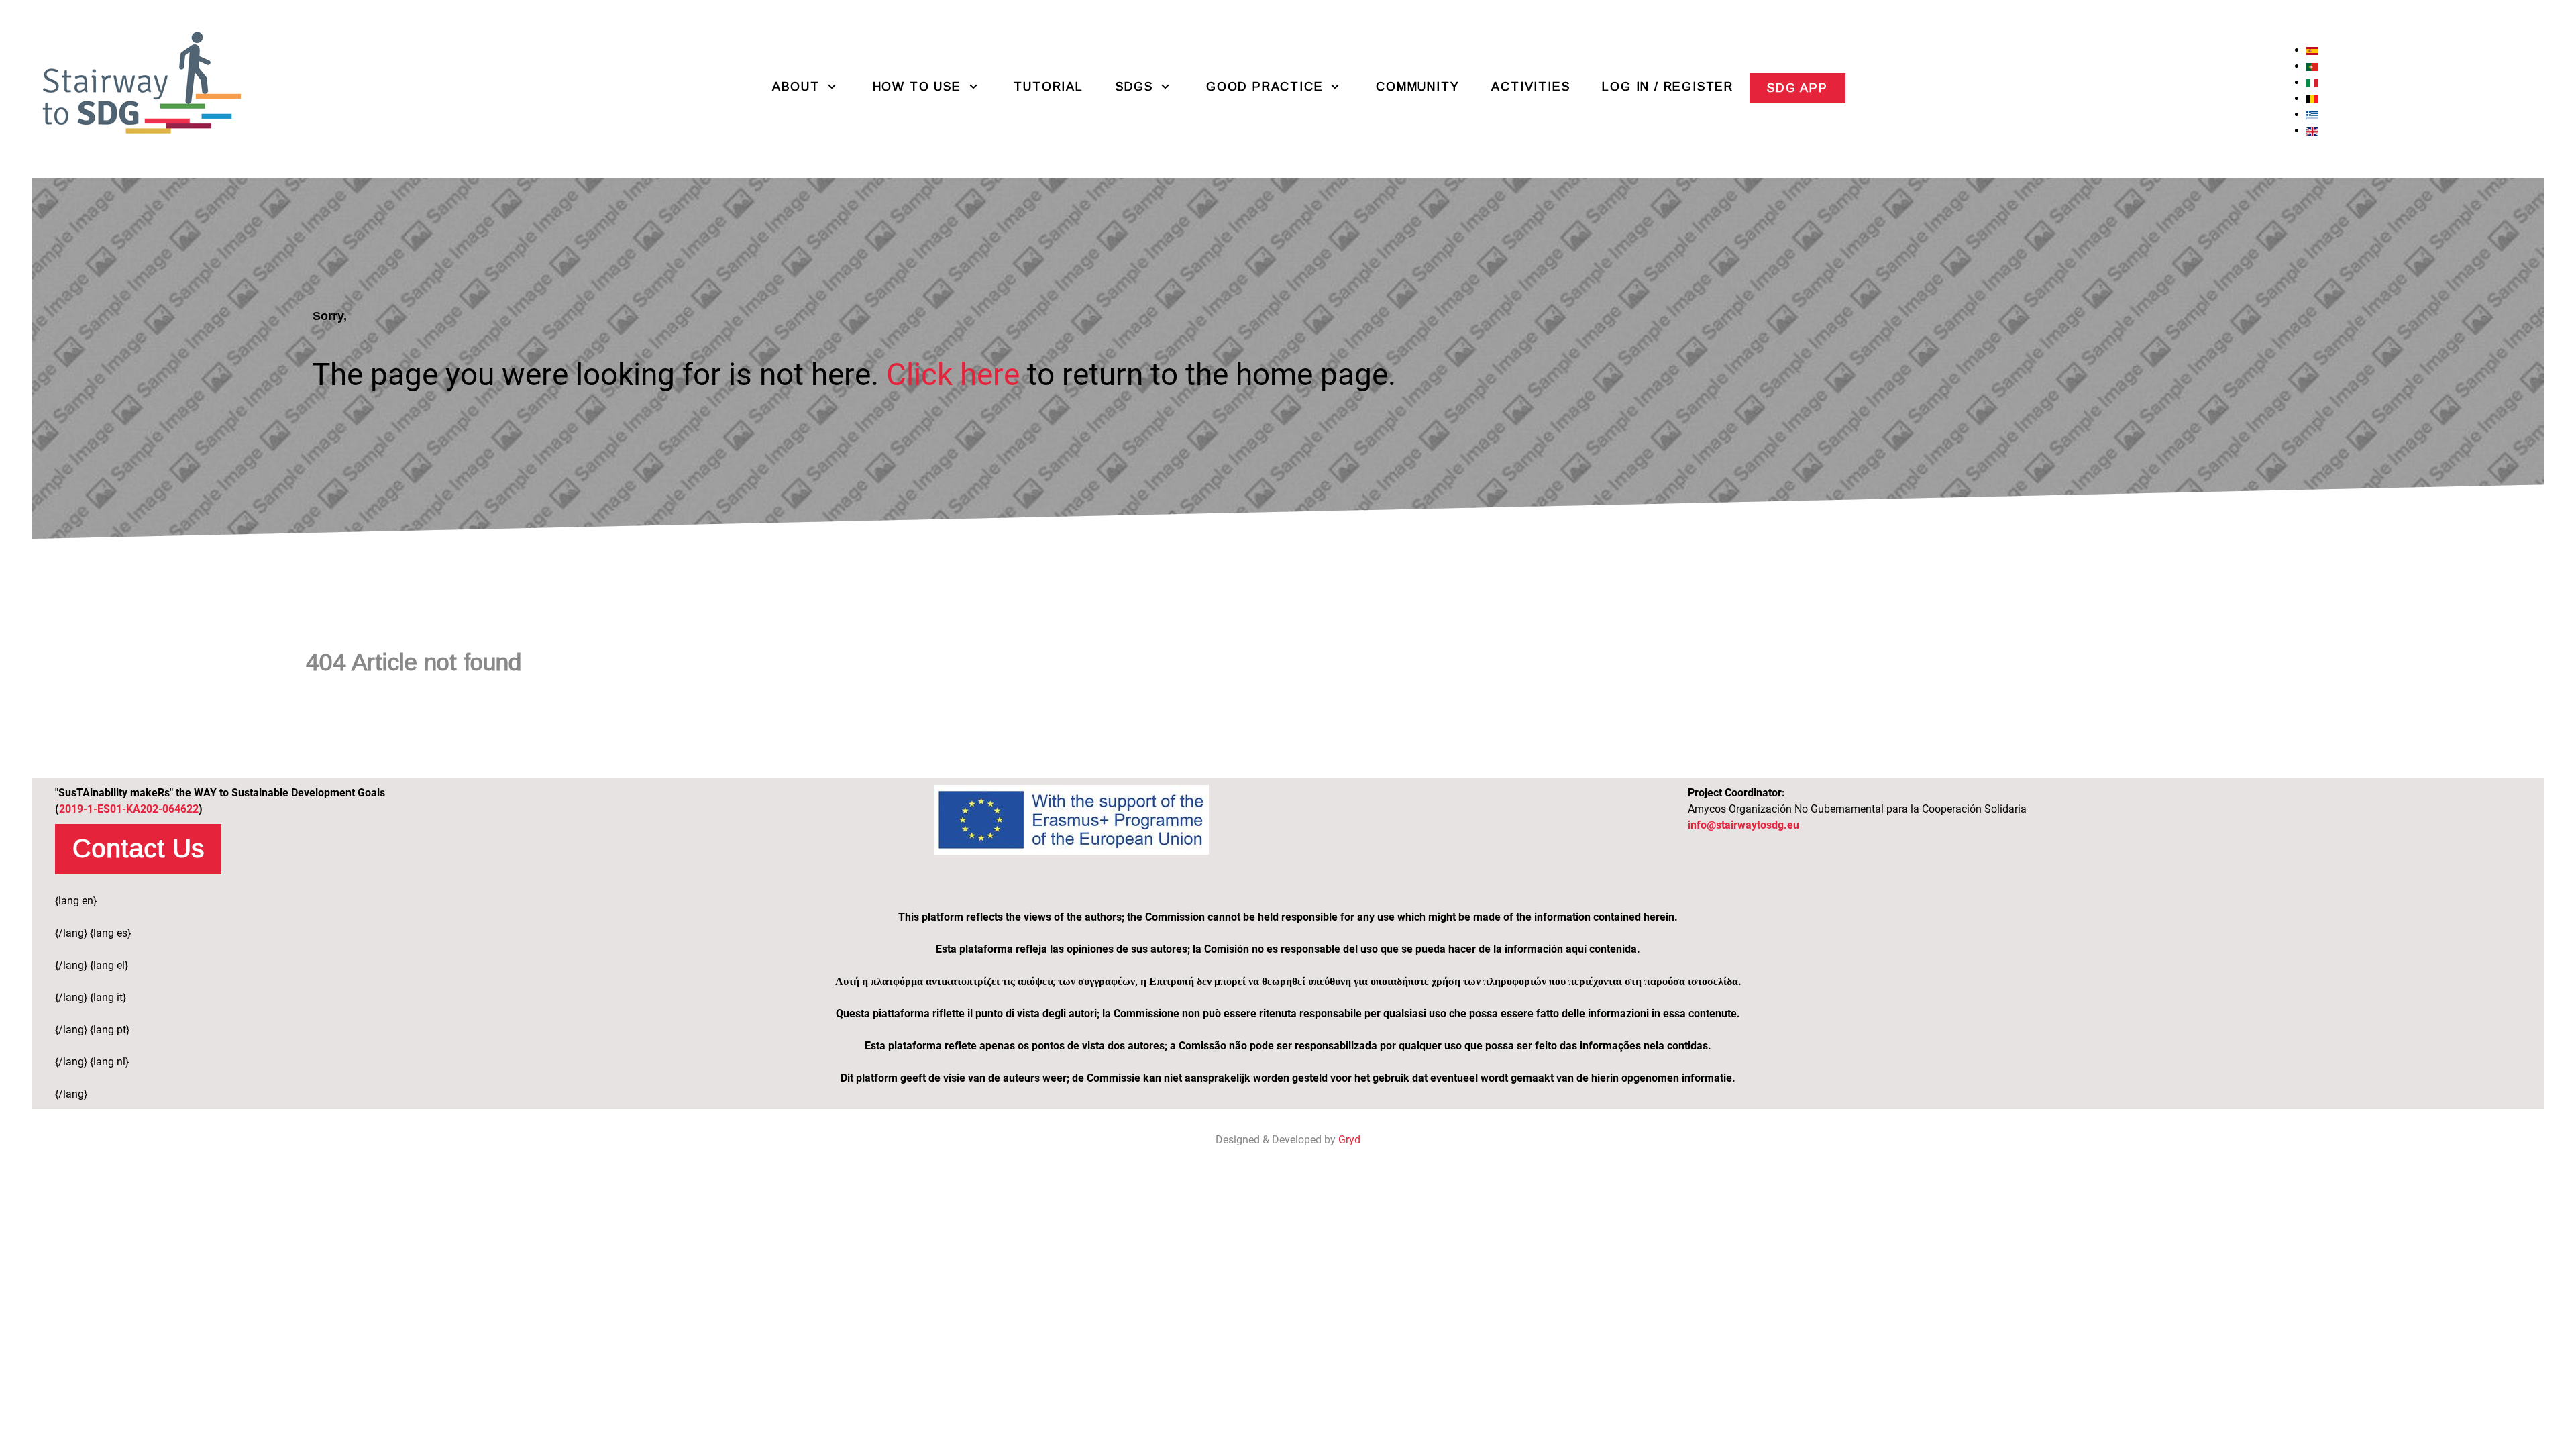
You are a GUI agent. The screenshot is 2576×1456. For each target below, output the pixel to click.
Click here (953, 374)
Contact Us (138, 848)
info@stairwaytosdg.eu (1743, 825)
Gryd (1349, 1140)
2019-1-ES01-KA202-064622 (129, 809)
